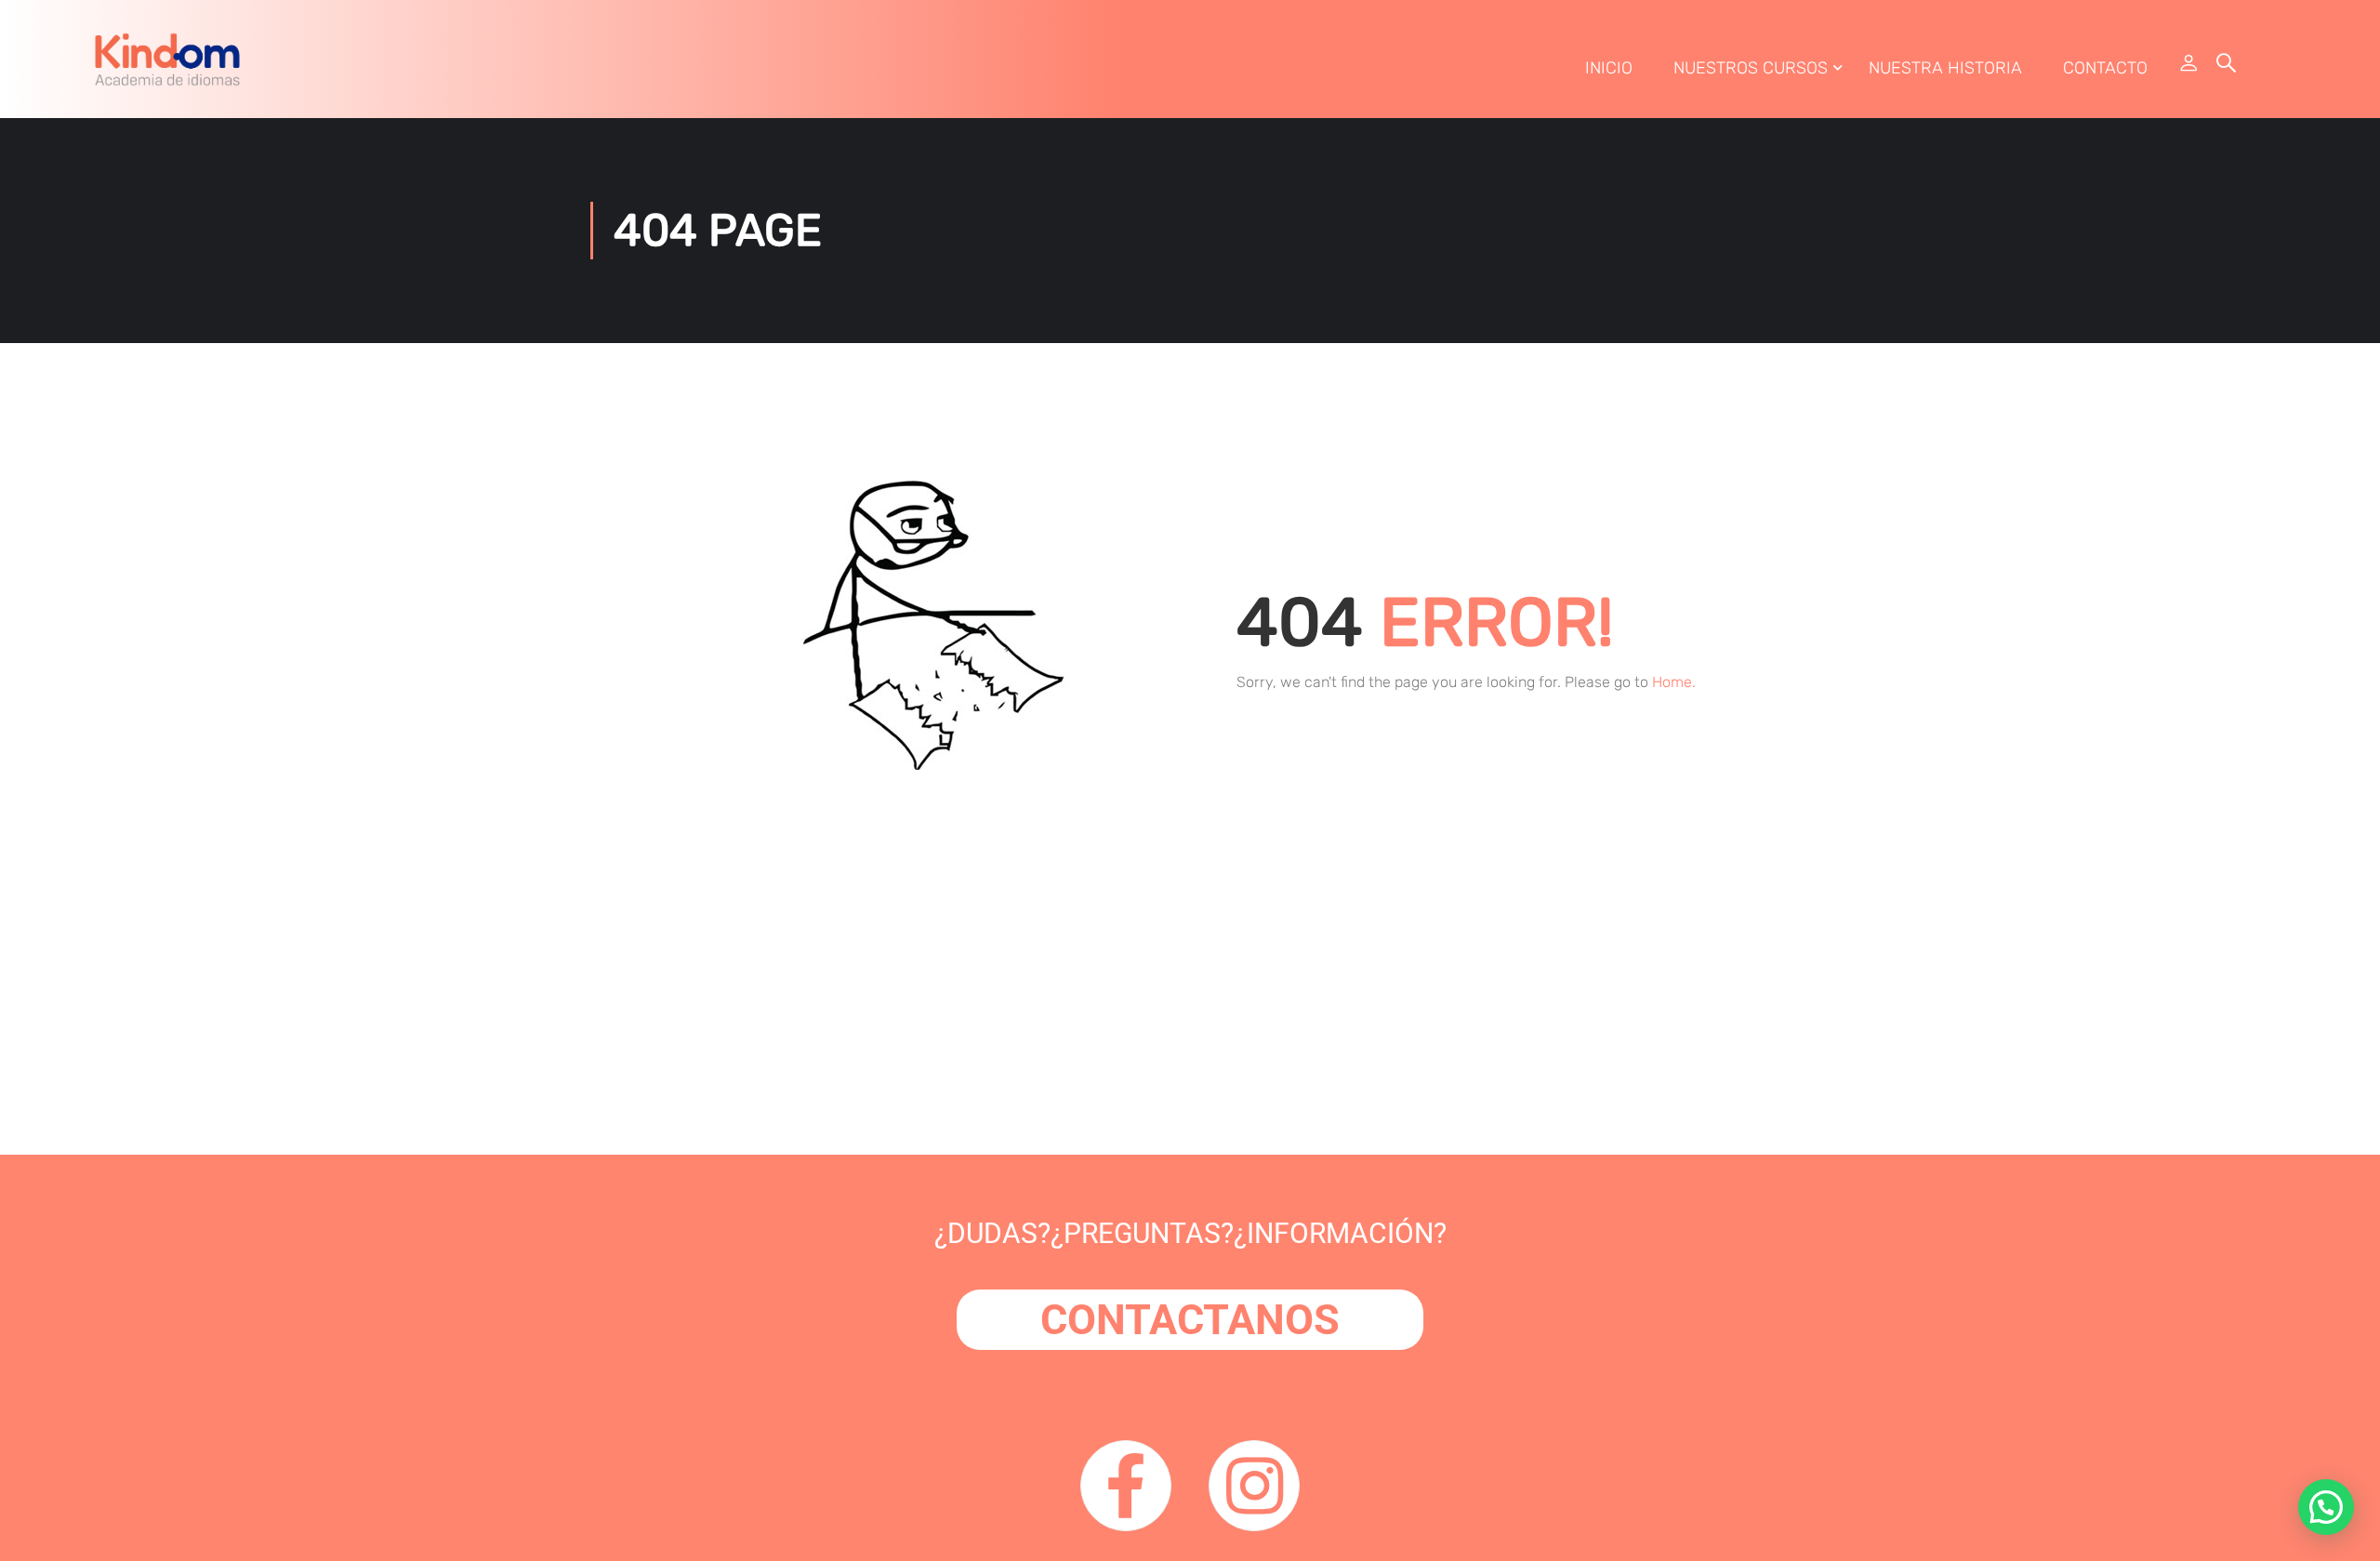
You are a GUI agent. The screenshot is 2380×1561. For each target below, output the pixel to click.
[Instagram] (1254, 1486)
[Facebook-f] (1126, 1486)
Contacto (2105, 68)
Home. (1674, 682)
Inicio (1609, 68)
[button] (2326, 1507)
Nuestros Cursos (1751, 68)
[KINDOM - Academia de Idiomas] (167, 59)
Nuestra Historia (1945, 68)
